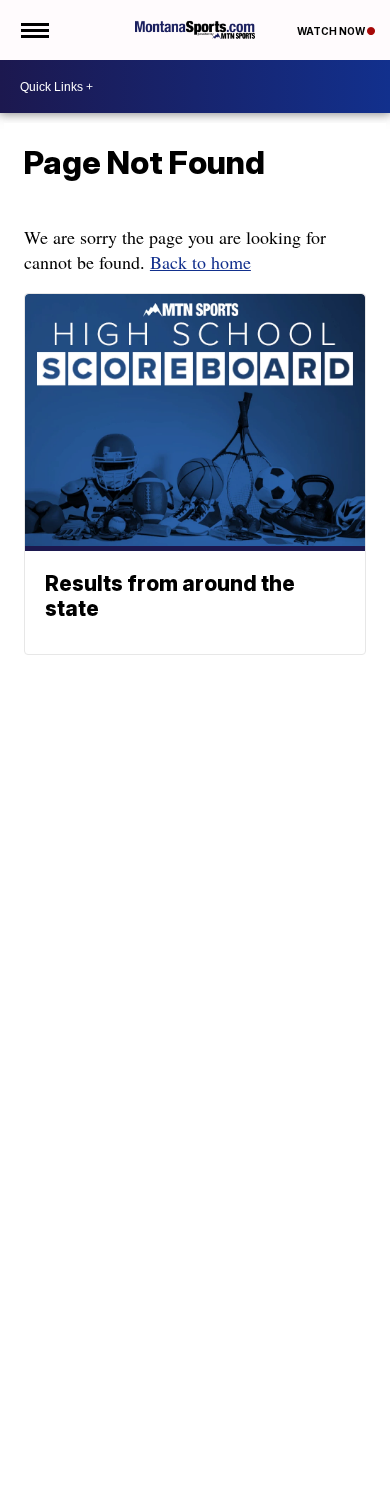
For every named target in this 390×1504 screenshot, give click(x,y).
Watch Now (332, 31)
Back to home (200, 262)
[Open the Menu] (33, 30)
